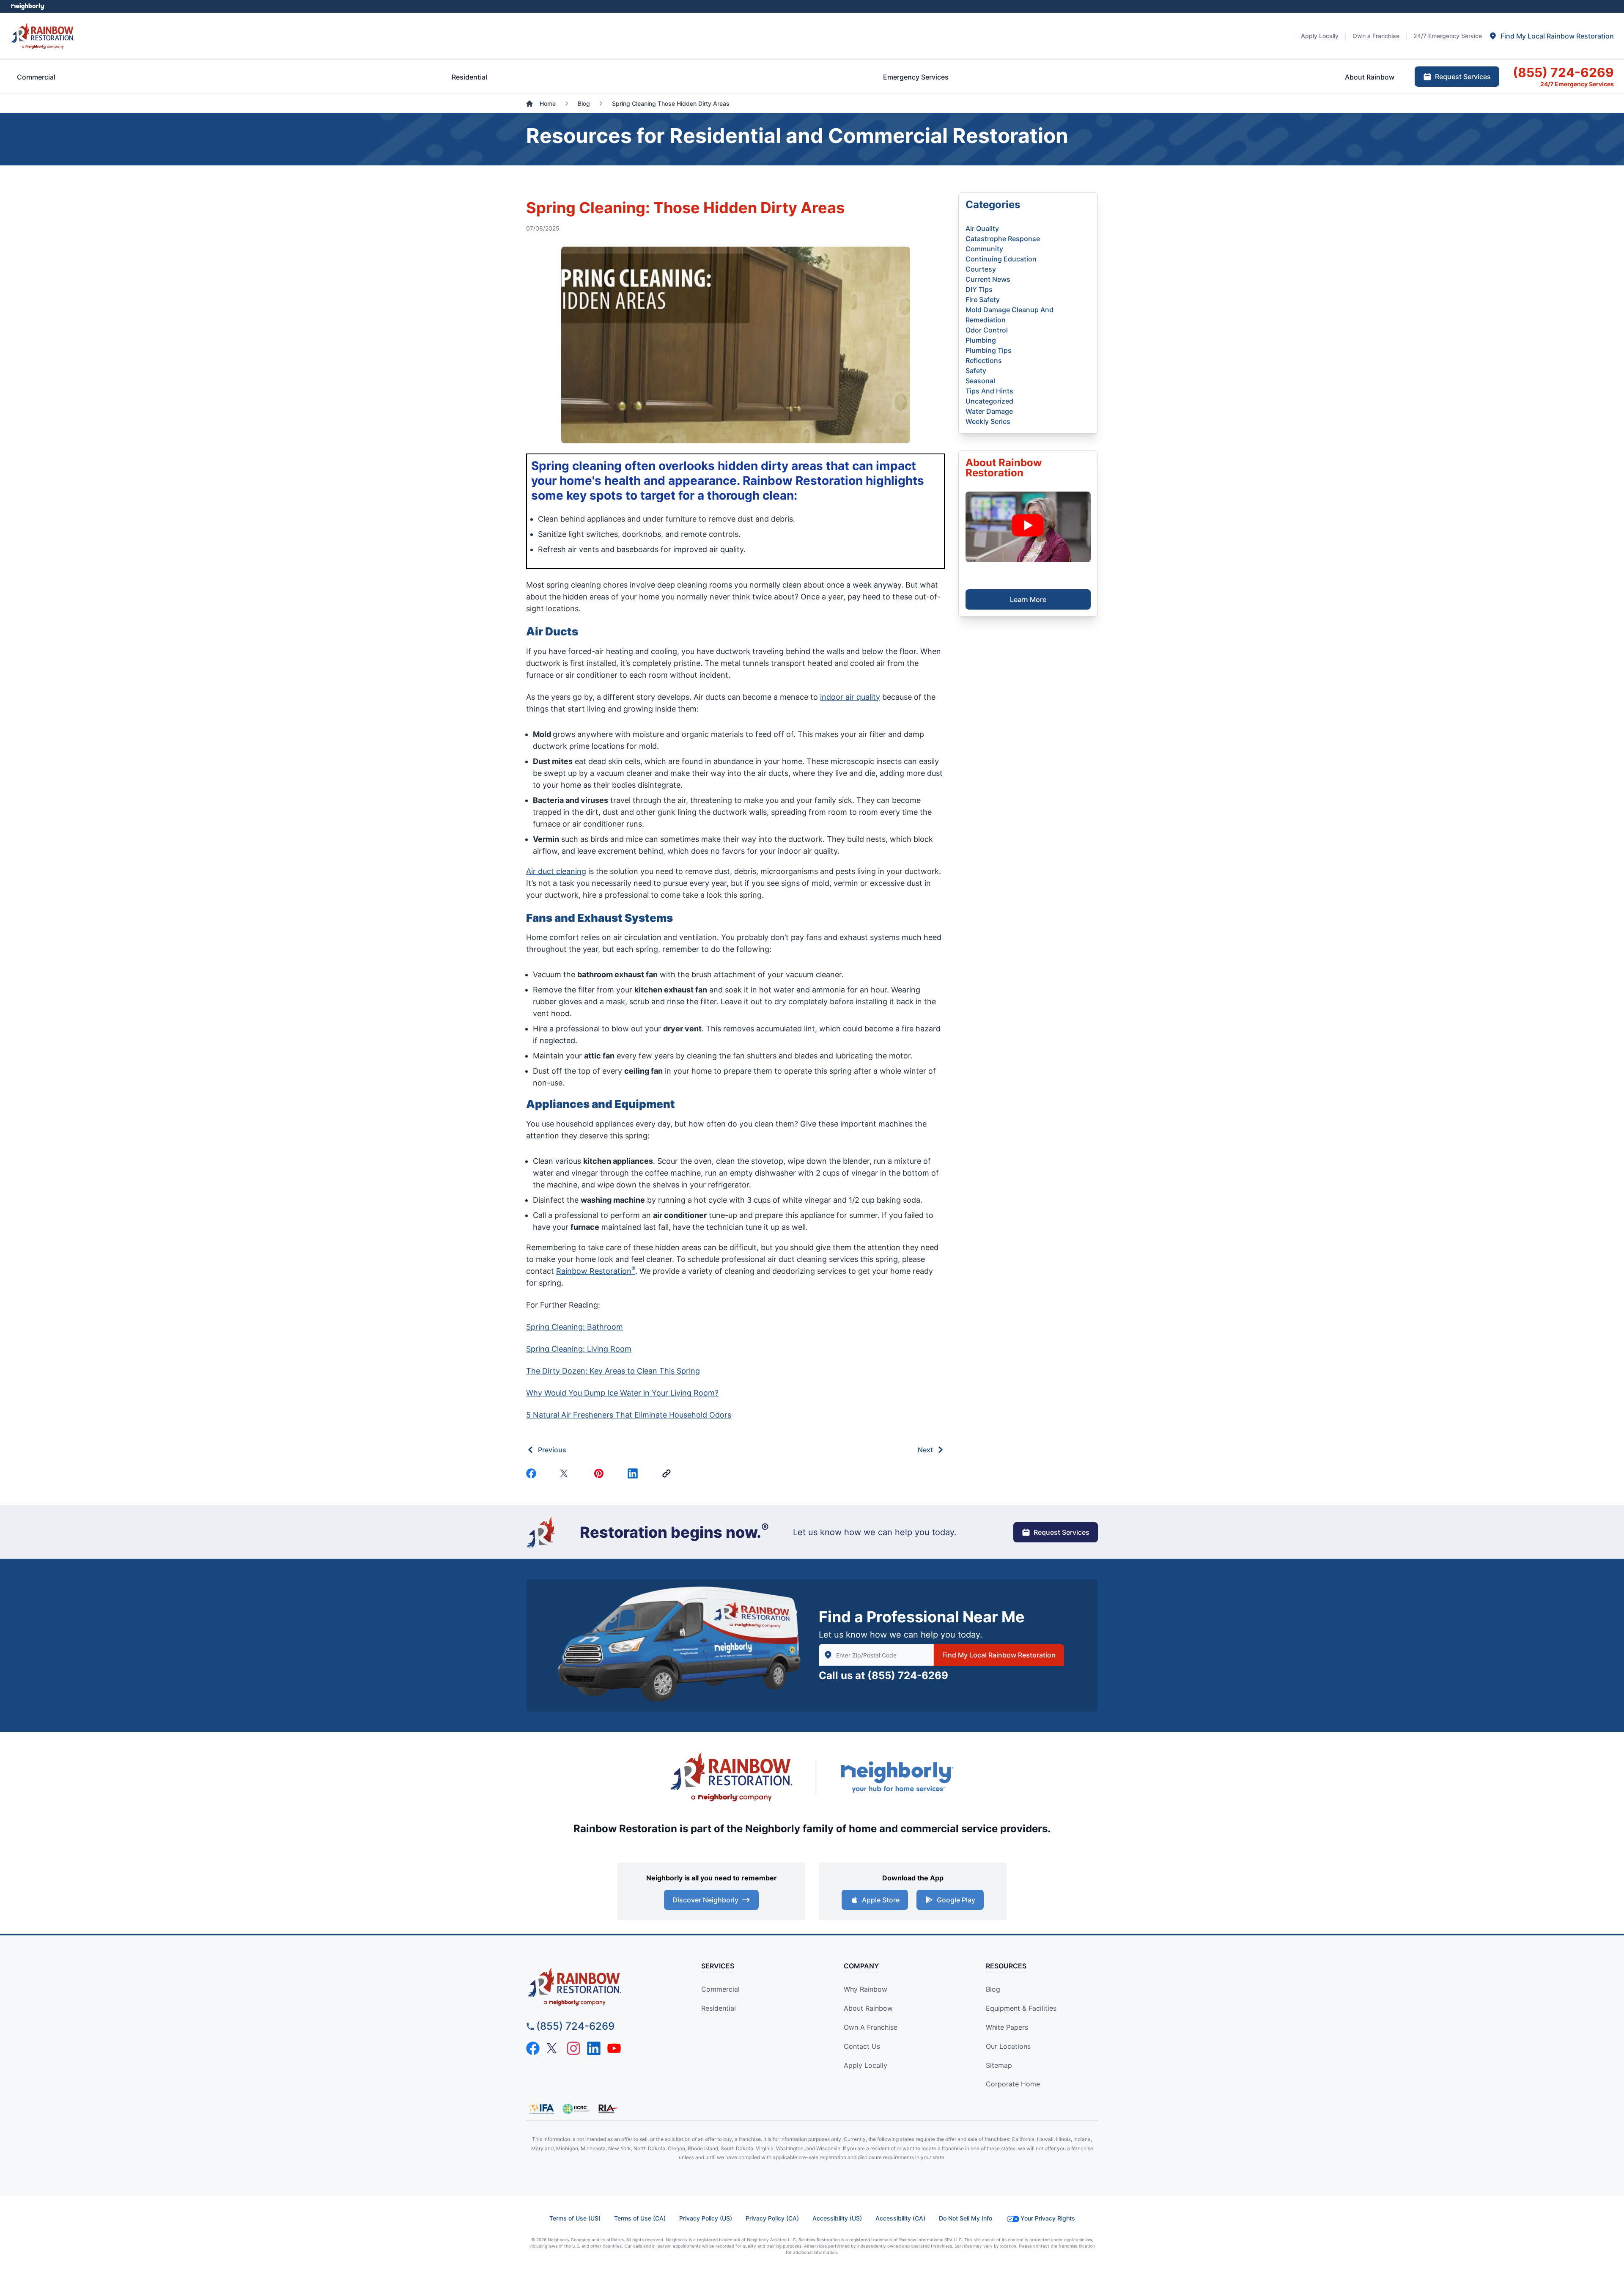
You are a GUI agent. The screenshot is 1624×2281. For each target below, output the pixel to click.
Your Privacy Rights (1048, 2218)
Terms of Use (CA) (640, 2218)
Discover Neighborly (705, 1900)
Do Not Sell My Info (966, 2218)
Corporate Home (1013, 2084)
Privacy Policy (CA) (772, 2218)
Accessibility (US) (837, 2218)
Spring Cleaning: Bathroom (575, 1327)
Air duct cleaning (556, 871)
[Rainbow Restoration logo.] (43, 36)
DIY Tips (979, 289)
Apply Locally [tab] (1320, 36)
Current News (988, 279)
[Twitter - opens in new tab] (553, 2048)
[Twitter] (567, 1473)
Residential (719, 2008)
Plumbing (981, 340)
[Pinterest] (601, 1473)
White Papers (1007, 2027)
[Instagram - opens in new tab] (573, 2048)
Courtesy (981, 269)
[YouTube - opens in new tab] (614, 2048)
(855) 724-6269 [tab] (1563, 72)
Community (984, 249)
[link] (668, 1473)
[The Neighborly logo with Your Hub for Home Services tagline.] (897, 1777)
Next (925, 1450)
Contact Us (862, 2046)
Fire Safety (983, 300)
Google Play (956, 1900)
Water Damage (989, 411)
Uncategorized (989, 401)
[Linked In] (634, 1473)
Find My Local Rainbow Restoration (999, 1655)
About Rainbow (868, 2008)
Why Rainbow (865, 1989)
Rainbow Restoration (596, 1271)
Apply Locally (865, 2065)
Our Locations (1008, 2046)
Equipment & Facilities (1021, 2008)
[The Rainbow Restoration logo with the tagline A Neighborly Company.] (732, 1777)
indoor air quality (850, 697)
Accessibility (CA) (900, 2218)
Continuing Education (1001, 259)
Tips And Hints (989, 391)
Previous (552, 1450)
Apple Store (881, 1900)
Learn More (1028, 599)
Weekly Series (988, 421)
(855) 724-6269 (908, 1675)
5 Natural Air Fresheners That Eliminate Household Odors (629, 1415)
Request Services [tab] (1463, 77)
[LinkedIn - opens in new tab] (594, 2048)
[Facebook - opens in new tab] (533, 2048)
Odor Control (987, 330)
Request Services (1062, 1532)
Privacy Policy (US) (706, 2218)
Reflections (984, 360)
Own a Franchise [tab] (1376, 36)
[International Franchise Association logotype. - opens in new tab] (576, 2109)
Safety (976, 371)
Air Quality (982, 228)
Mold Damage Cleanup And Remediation (1010, 315)
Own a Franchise (871, 2027)
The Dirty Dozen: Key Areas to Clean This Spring (613, 1371)
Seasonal (980, 381)
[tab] (1551, 36)
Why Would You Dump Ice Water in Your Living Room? (622, 1393)
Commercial (720, 1989)
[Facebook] (533, 1473)
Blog (993, 1989)
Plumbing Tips (989, 350)
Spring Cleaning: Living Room (579, 1349)
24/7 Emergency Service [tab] (1448, 36)
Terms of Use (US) (575, 2218)
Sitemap (999, 2065)
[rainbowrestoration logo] (599, 1987)
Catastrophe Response (1003, 239)
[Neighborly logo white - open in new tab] (28, 6)
